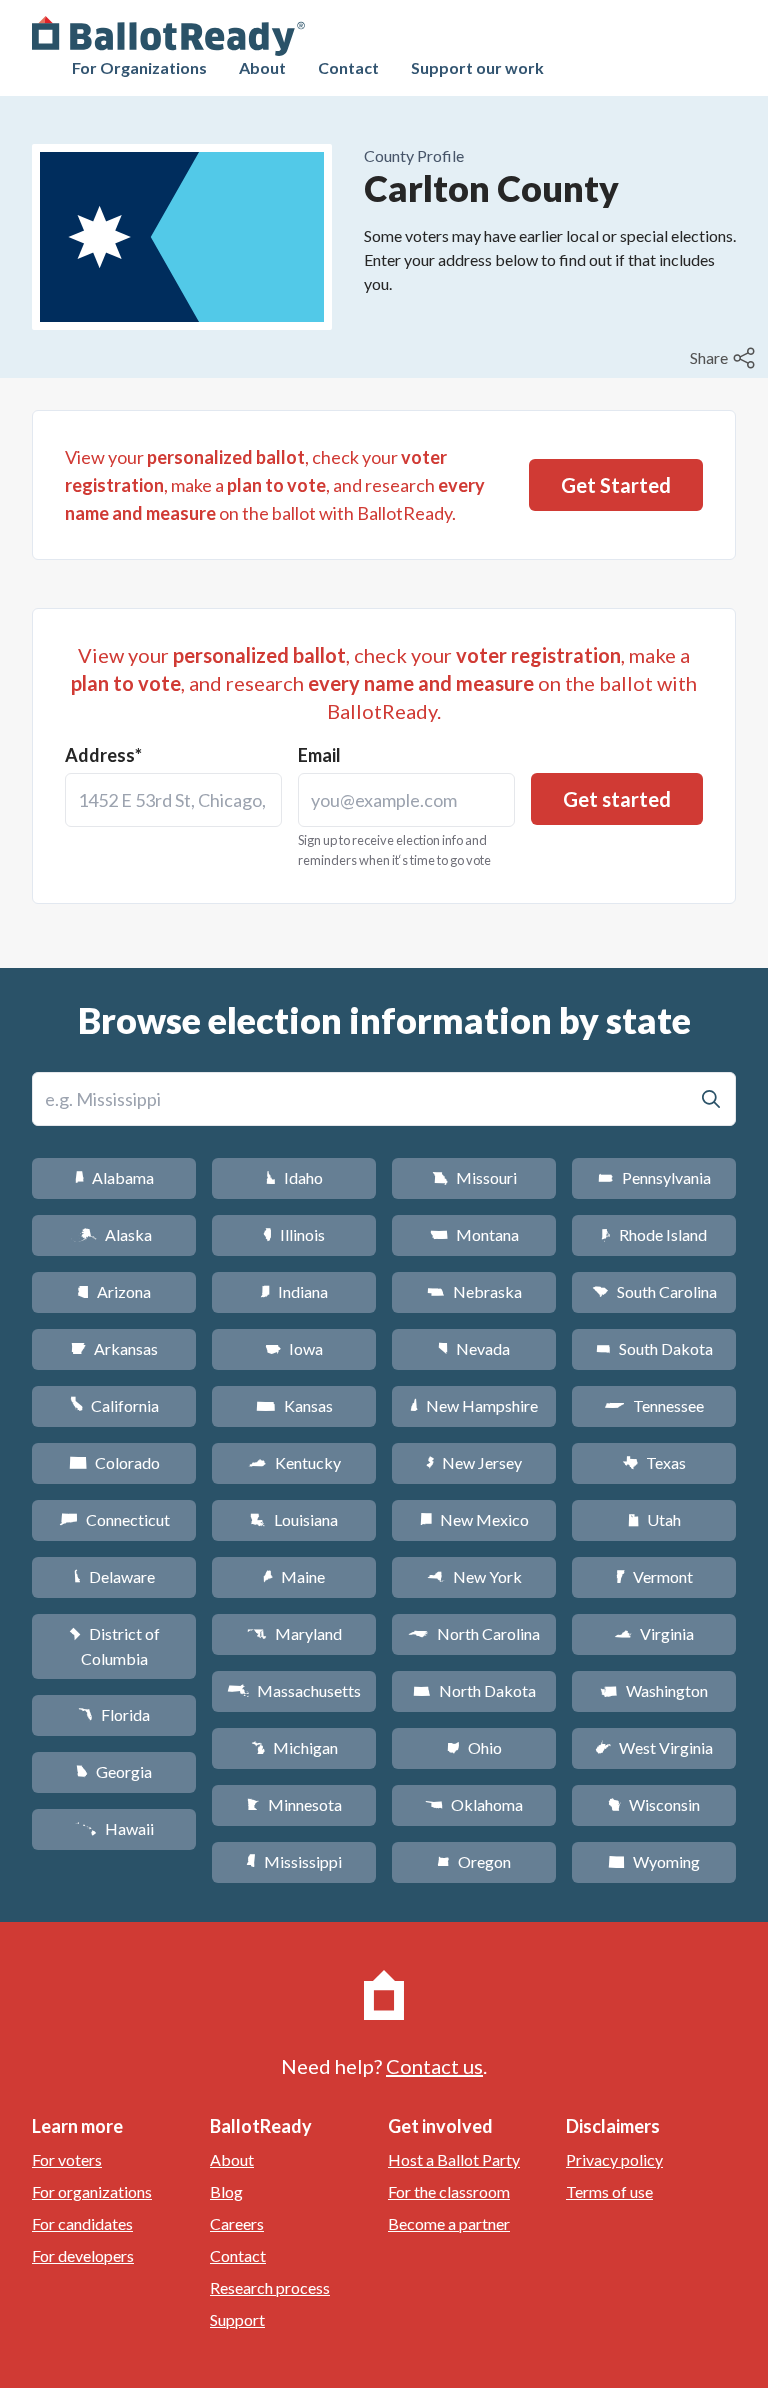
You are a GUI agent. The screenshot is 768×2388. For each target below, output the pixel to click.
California (114, 1405)
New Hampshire (474, 1405)
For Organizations (139, 67)
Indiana (294, 1291)
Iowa (294, 1348)
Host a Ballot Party (454, 2159)
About (262, 67)
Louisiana (294, 1519)
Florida (114, 1714)
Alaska (114, 1234)
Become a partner (449, 2223)
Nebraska (474, 1291)
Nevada (474, 1348)
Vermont (654, 1576)
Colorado (114, 1462)
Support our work (477, 67)
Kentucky (294, 1462)
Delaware (114, 1576)
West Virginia (654, 1747)
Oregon (474, 1861)
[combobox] (173, 800)
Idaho (294, 1177)
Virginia (654, 1633)
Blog (226, 2191)
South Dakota (654, 1348)
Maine (294, 1576)
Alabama (114, 1177)
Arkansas (114, 1348)
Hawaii (114, 1828)
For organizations (92, 2191)
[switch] (725, 358)
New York (474, 1576)
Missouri (474, 1177)
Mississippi (294, 1861)
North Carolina (474, 1633)
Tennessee (654, 1405)
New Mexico (474, 1519)
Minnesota (294, 1804)
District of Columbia (114, 1646)
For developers (83, 2255)
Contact (348, 67)
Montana (474, 1234)
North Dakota (474, 1690)
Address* (103, 755)
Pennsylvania (654, 1177)
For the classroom (449, 2191)
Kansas (294, 1405)
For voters (67, 2159)
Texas (654, 1462)
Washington (654, 1690)
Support (237, 2319)
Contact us (434, 2066)
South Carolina (654, 1291)
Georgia (114, 1771)
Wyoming (654, 1861)
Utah (654, 1519)
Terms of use (609, 2191)
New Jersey (474, 1462)
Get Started (616, 485)
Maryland (294, 1633)
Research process (270, 2287)
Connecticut (114, 1519)
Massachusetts (294, 1690)
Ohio (474, 1747)
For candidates (82, 2223)
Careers (237, 2223)
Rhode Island (654, 1234)
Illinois (294, 1234)
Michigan (294, 1747)
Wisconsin (654, 1804)
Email (319, 755)
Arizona (114, 1291)
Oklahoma (474, 1804)
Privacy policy (614, 2159)
